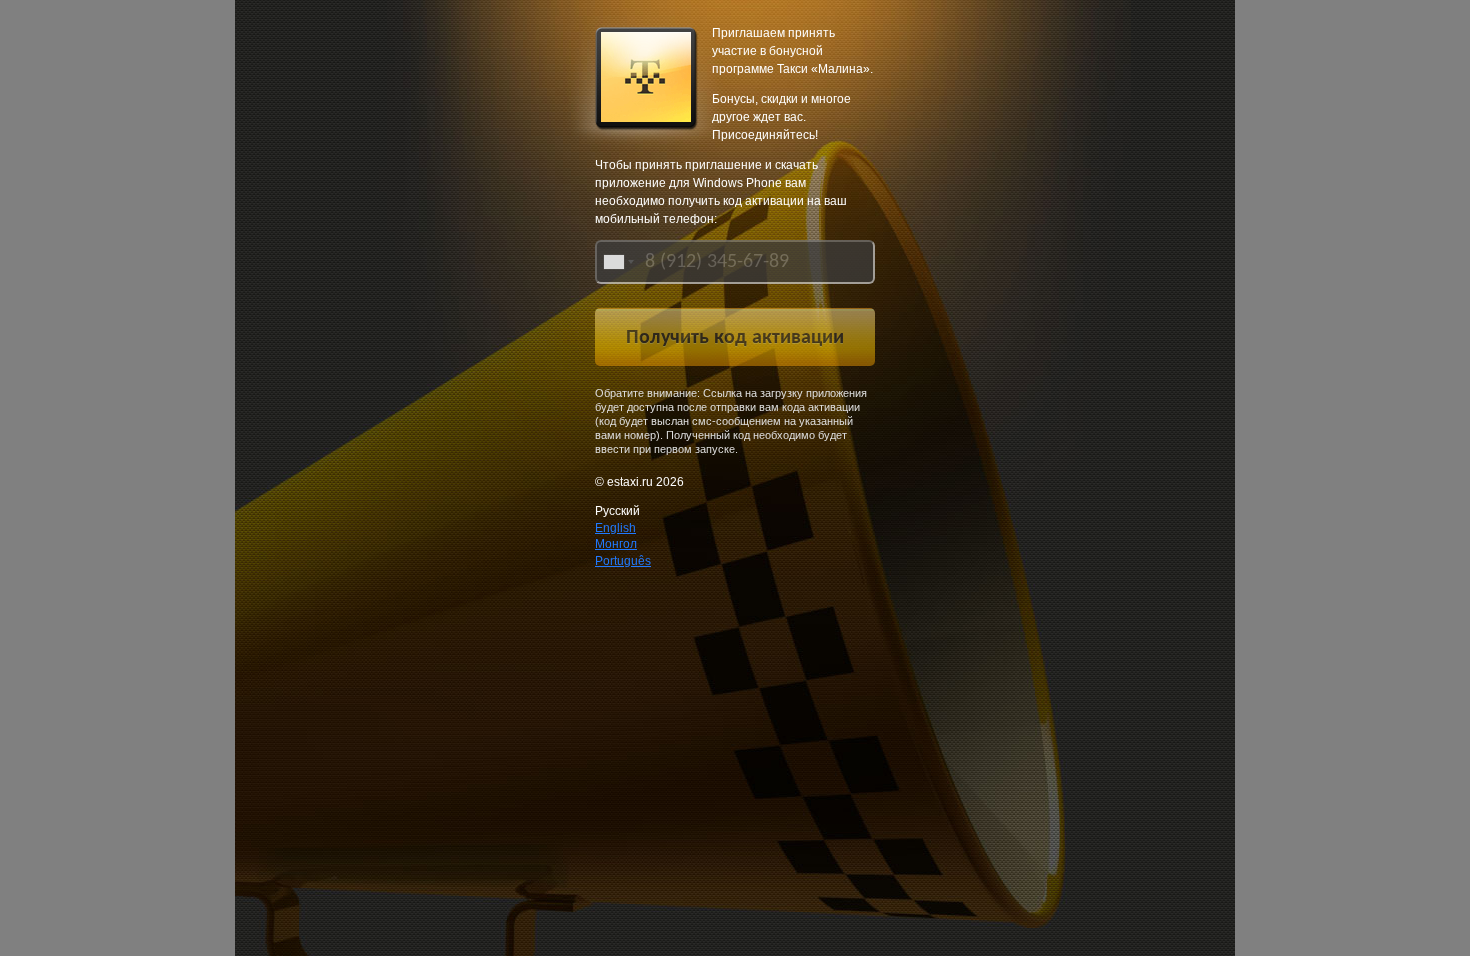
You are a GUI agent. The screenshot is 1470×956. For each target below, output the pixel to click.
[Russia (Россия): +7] (617, 262)
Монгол (616, 544)
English (615, 528)
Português (623, 561)
